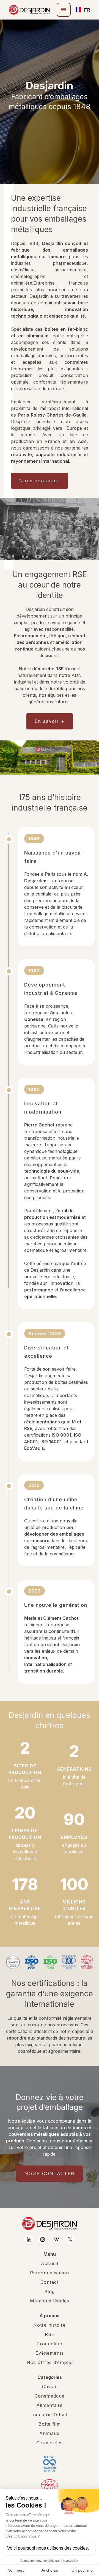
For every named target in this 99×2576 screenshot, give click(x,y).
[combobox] (80, 10)
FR (85, 10)
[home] (29, 10)
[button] (64, 10)
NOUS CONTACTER (50, 2173)
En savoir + (50, 721)
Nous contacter (39, 481)
